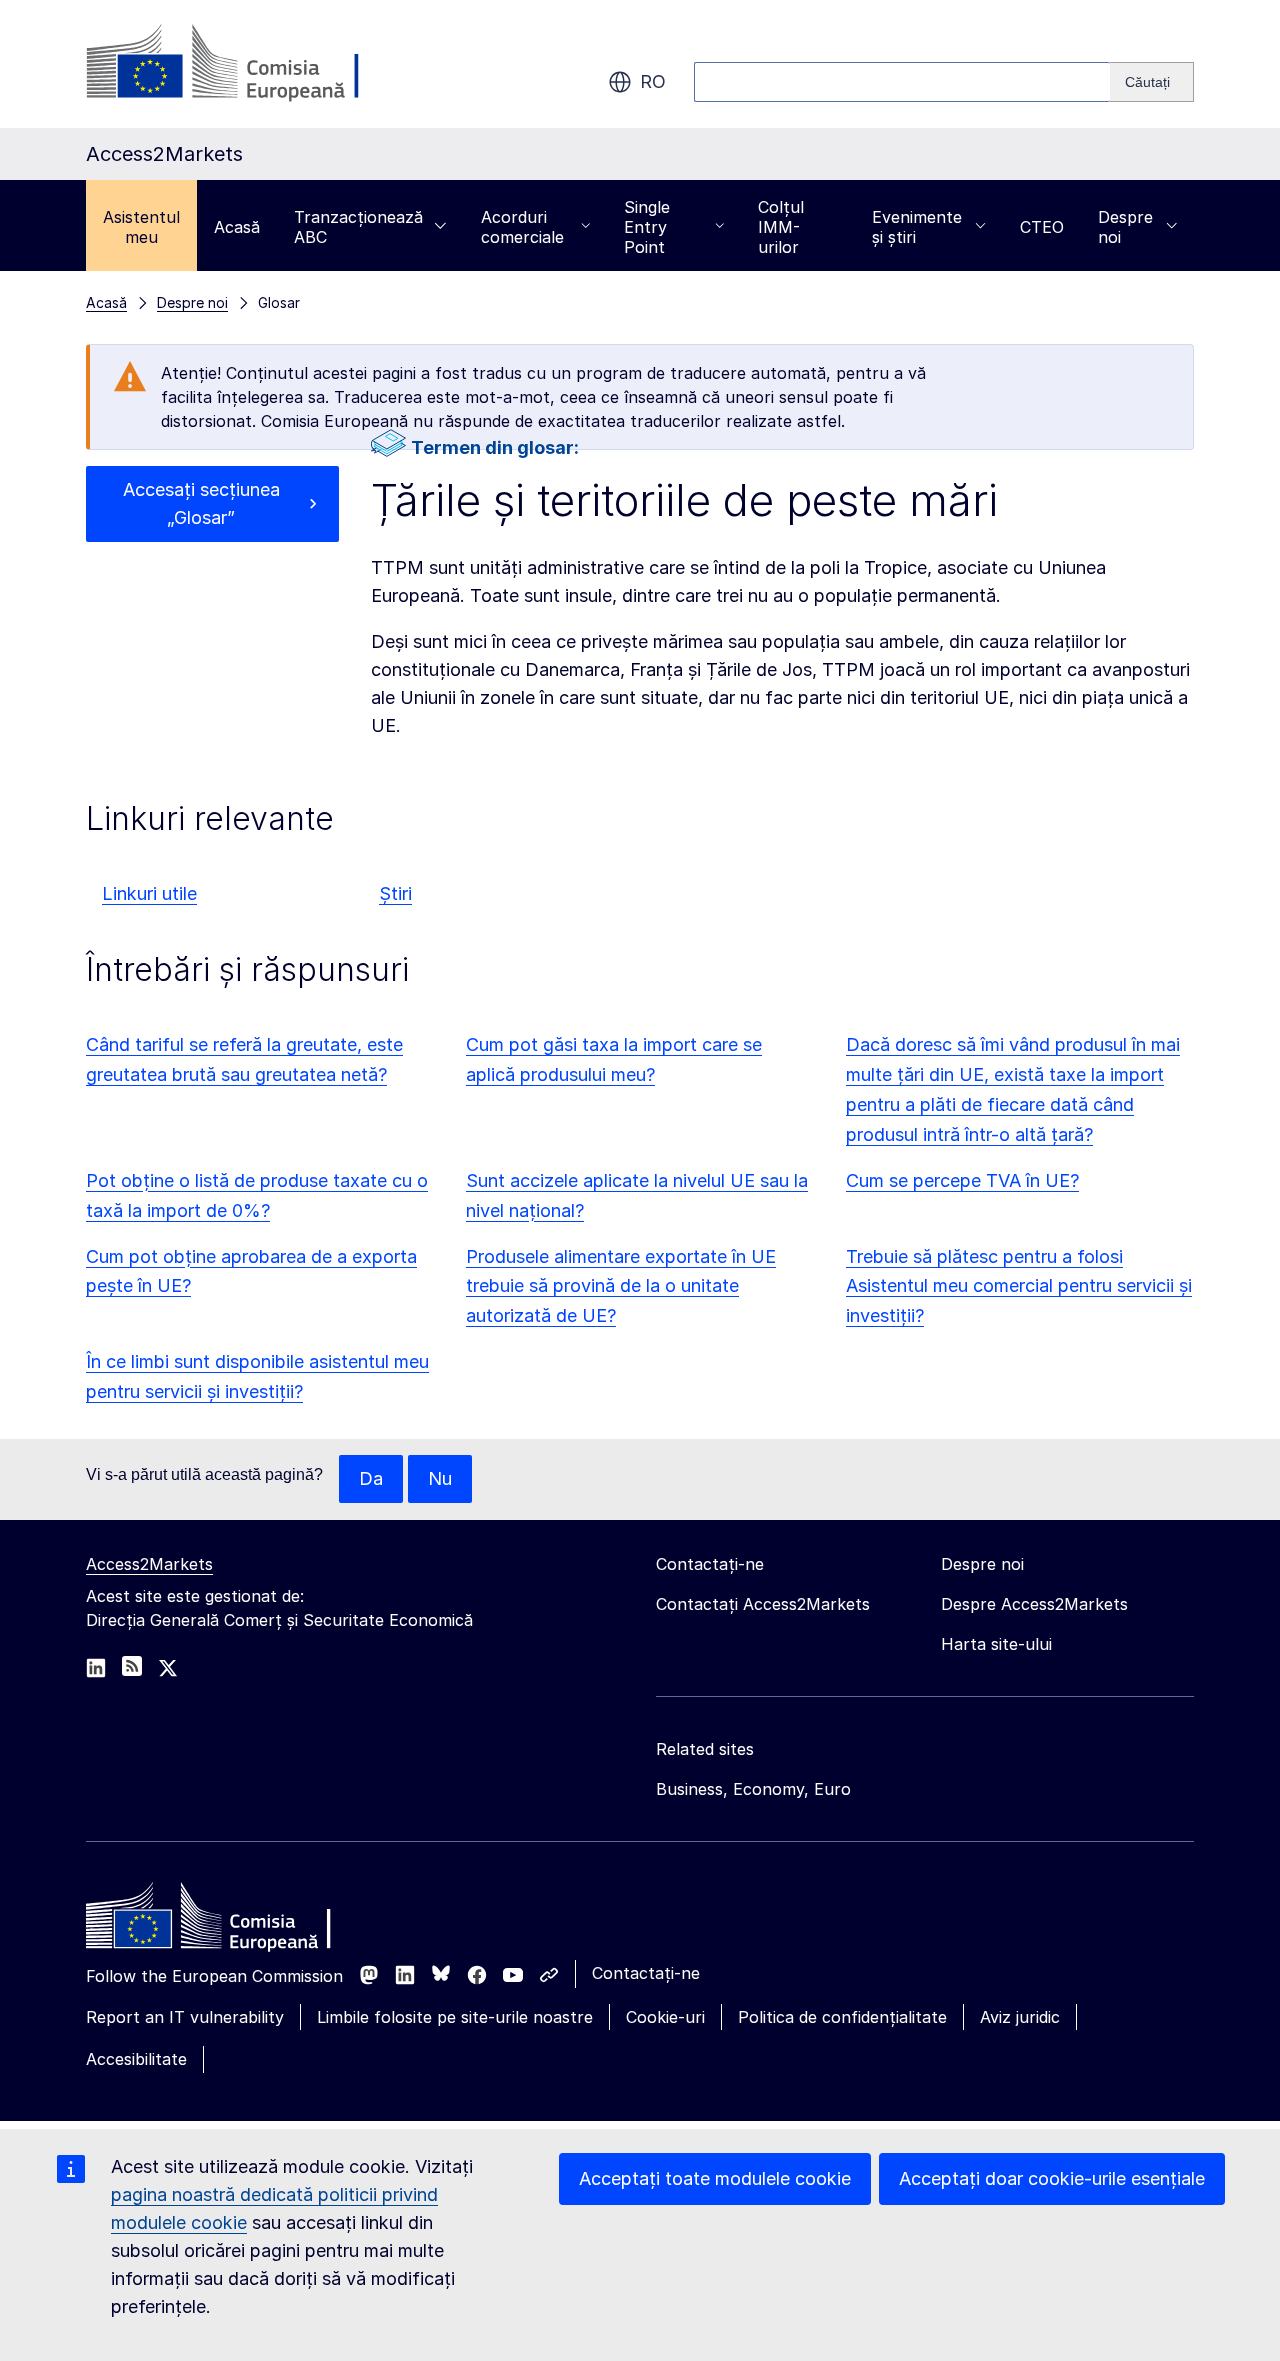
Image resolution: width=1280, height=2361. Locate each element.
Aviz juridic (1020, 2017)
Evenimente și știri (917, 227)
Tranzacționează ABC (358, 227)
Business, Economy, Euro (753, 1789)
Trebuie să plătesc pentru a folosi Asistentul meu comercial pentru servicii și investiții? (1019, 1286)
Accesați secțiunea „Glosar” (201, 503)
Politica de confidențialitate (842, 2017)
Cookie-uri (665, 2017)
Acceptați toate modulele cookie (715, 2178)
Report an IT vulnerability (185, 2017)
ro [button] (653, 81)
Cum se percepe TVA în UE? (962, 1180)
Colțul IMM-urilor (781, 227)
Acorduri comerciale (522, 227)
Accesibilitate (136, 2059)
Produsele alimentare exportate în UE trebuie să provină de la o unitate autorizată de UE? (621, 1286)
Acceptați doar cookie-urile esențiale (1052, 2178)
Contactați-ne (646, 1973)
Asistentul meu (141, 227)
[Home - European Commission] (231, 1921)
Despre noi (1125, 227)
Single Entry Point (647, 227)
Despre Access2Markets (1034, 1604)
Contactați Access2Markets (763, 1604)
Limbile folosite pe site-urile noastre (455, 2017)
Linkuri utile (149, 893)
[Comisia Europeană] (247, 64)
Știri (395, 893)
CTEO (1042, 227)
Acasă (237, 227)
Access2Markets (149, 1564)
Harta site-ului (996, 1644)
